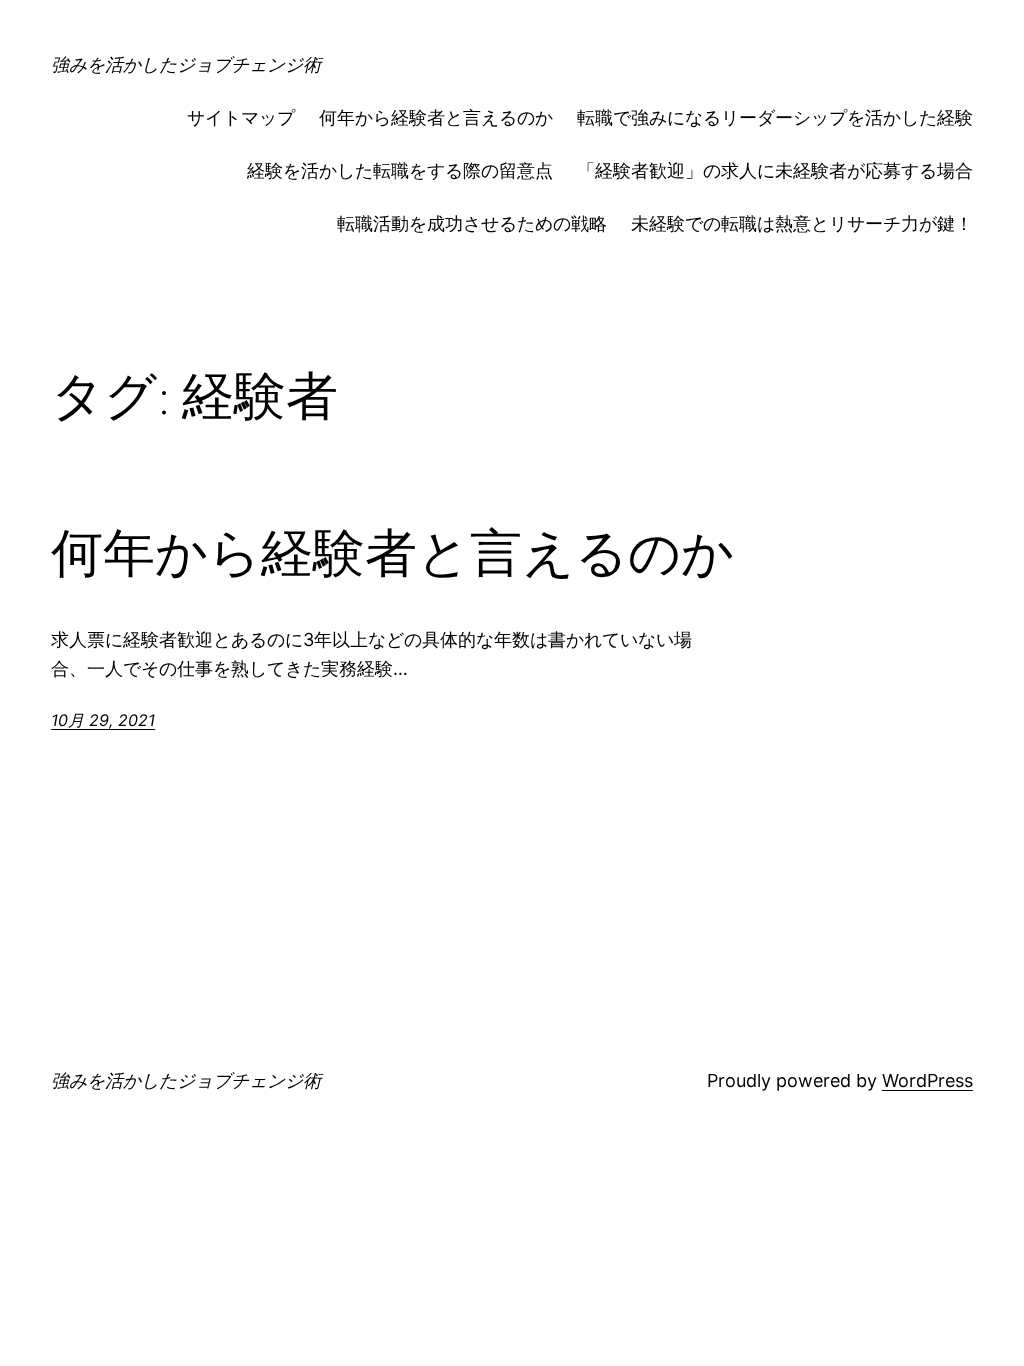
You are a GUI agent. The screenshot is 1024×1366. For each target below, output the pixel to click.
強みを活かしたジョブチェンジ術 (186, 64)
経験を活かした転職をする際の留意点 (400, 170)
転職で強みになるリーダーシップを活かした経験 (775, 117)
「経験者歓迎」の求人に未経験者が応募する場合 (775, 170)
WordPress (927, 1080)
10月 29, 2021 (103, 720)
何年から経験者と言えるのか (436, 117)
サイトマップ (241, 117)
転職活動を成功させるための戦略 (472, 223)
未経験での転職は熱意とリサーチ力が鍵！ (802, 223)
